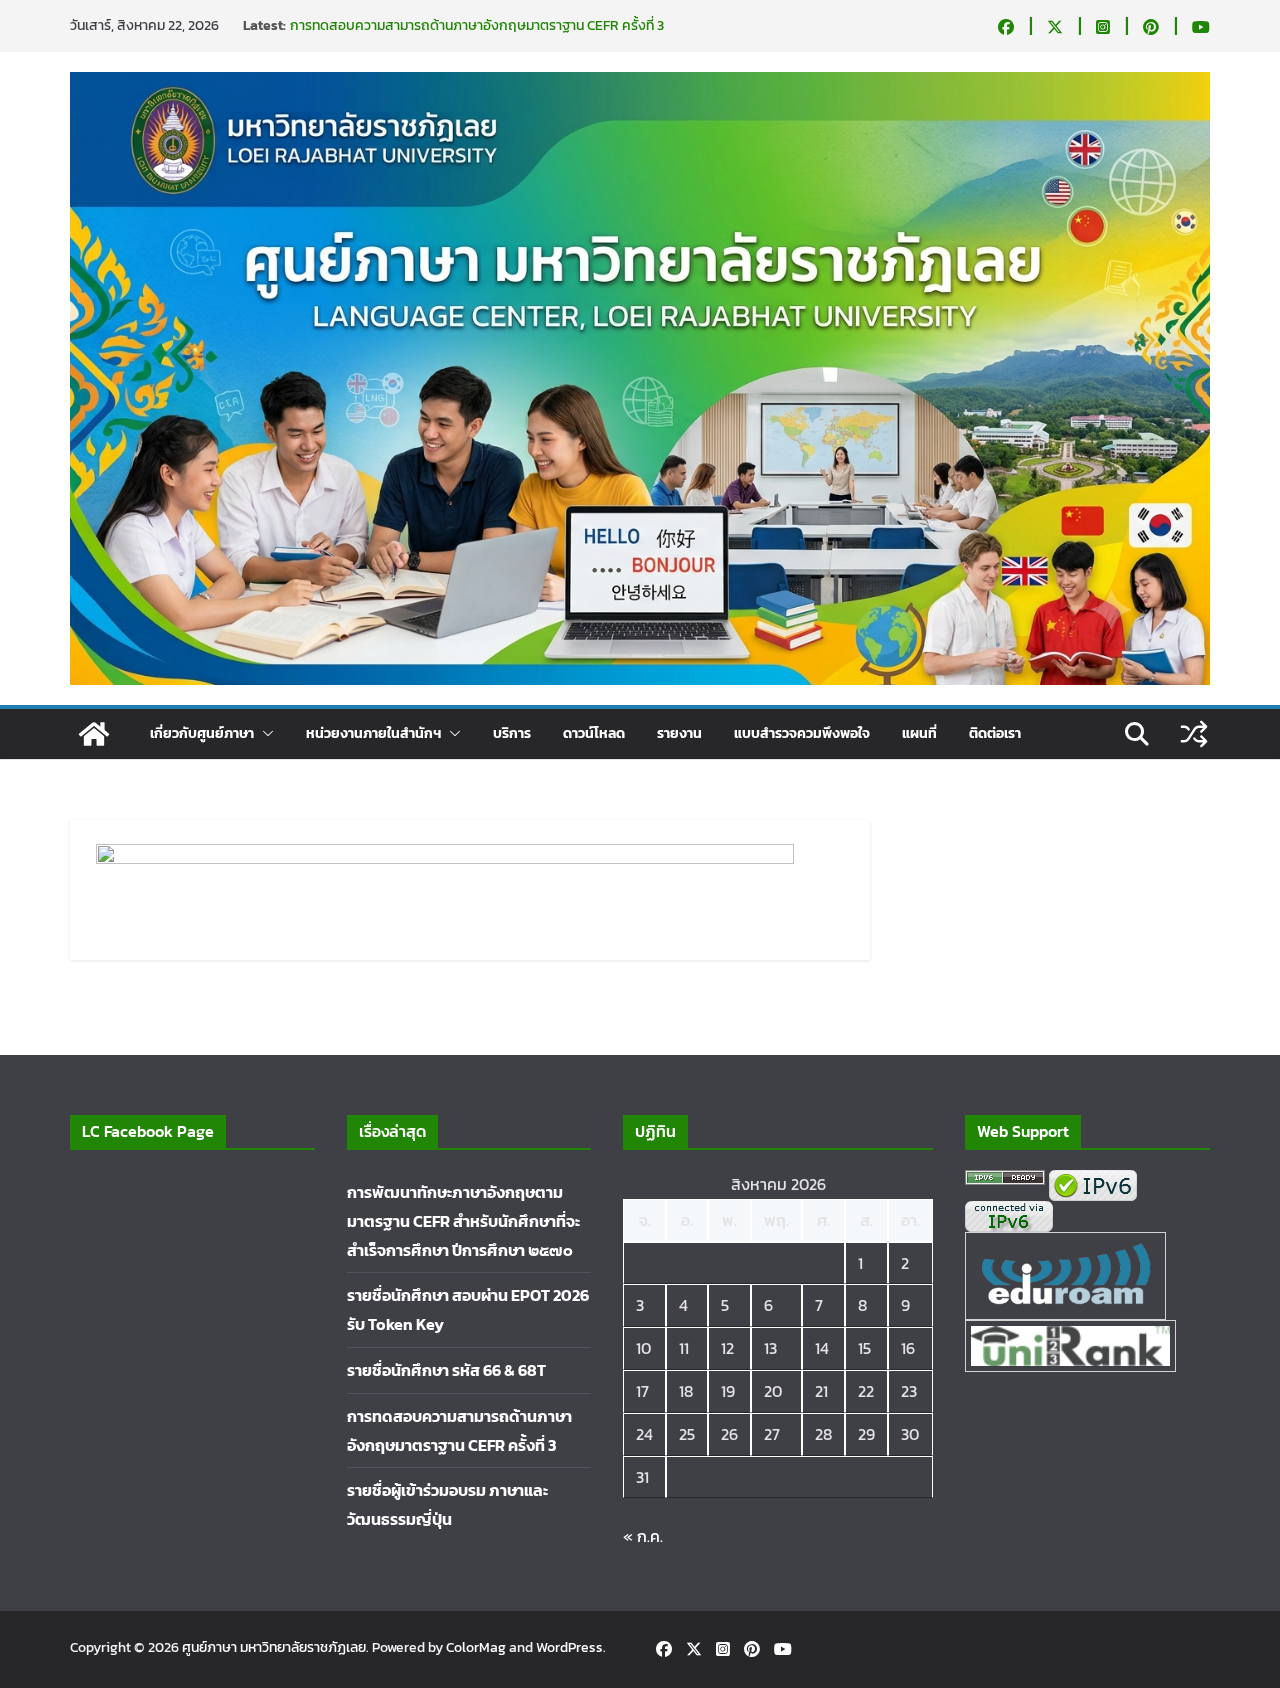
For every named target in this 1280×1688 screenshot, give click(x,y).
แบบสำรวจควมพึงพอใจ (802, 733)
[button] (264, 734)
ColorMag (476, 1647)
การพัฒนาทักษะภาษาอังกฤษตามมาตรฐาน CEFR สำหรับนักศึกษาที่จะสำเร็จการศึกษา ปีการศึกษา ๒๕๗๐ (463, 1221)
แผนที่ (919, 733)
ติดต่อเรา (995, 733)
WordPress (569, 1647)
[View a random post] (1194, 734)
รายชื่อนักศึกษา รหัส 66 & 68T (446, 1370)
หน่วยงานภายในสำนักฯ (373, 733)
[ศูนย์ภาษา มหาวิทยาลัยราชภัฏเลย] (94, 734)
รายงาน (679, 733)
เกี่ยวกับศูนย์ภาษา (202, 733)
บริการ (512, 733)
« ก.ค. (643, 1536)
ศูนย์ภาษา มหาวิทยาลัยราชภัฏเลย (274, 1647)
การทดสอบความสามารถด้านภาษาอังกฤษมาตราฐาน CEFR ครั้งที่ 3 (477, 25)
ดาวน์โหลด (594, 733)
